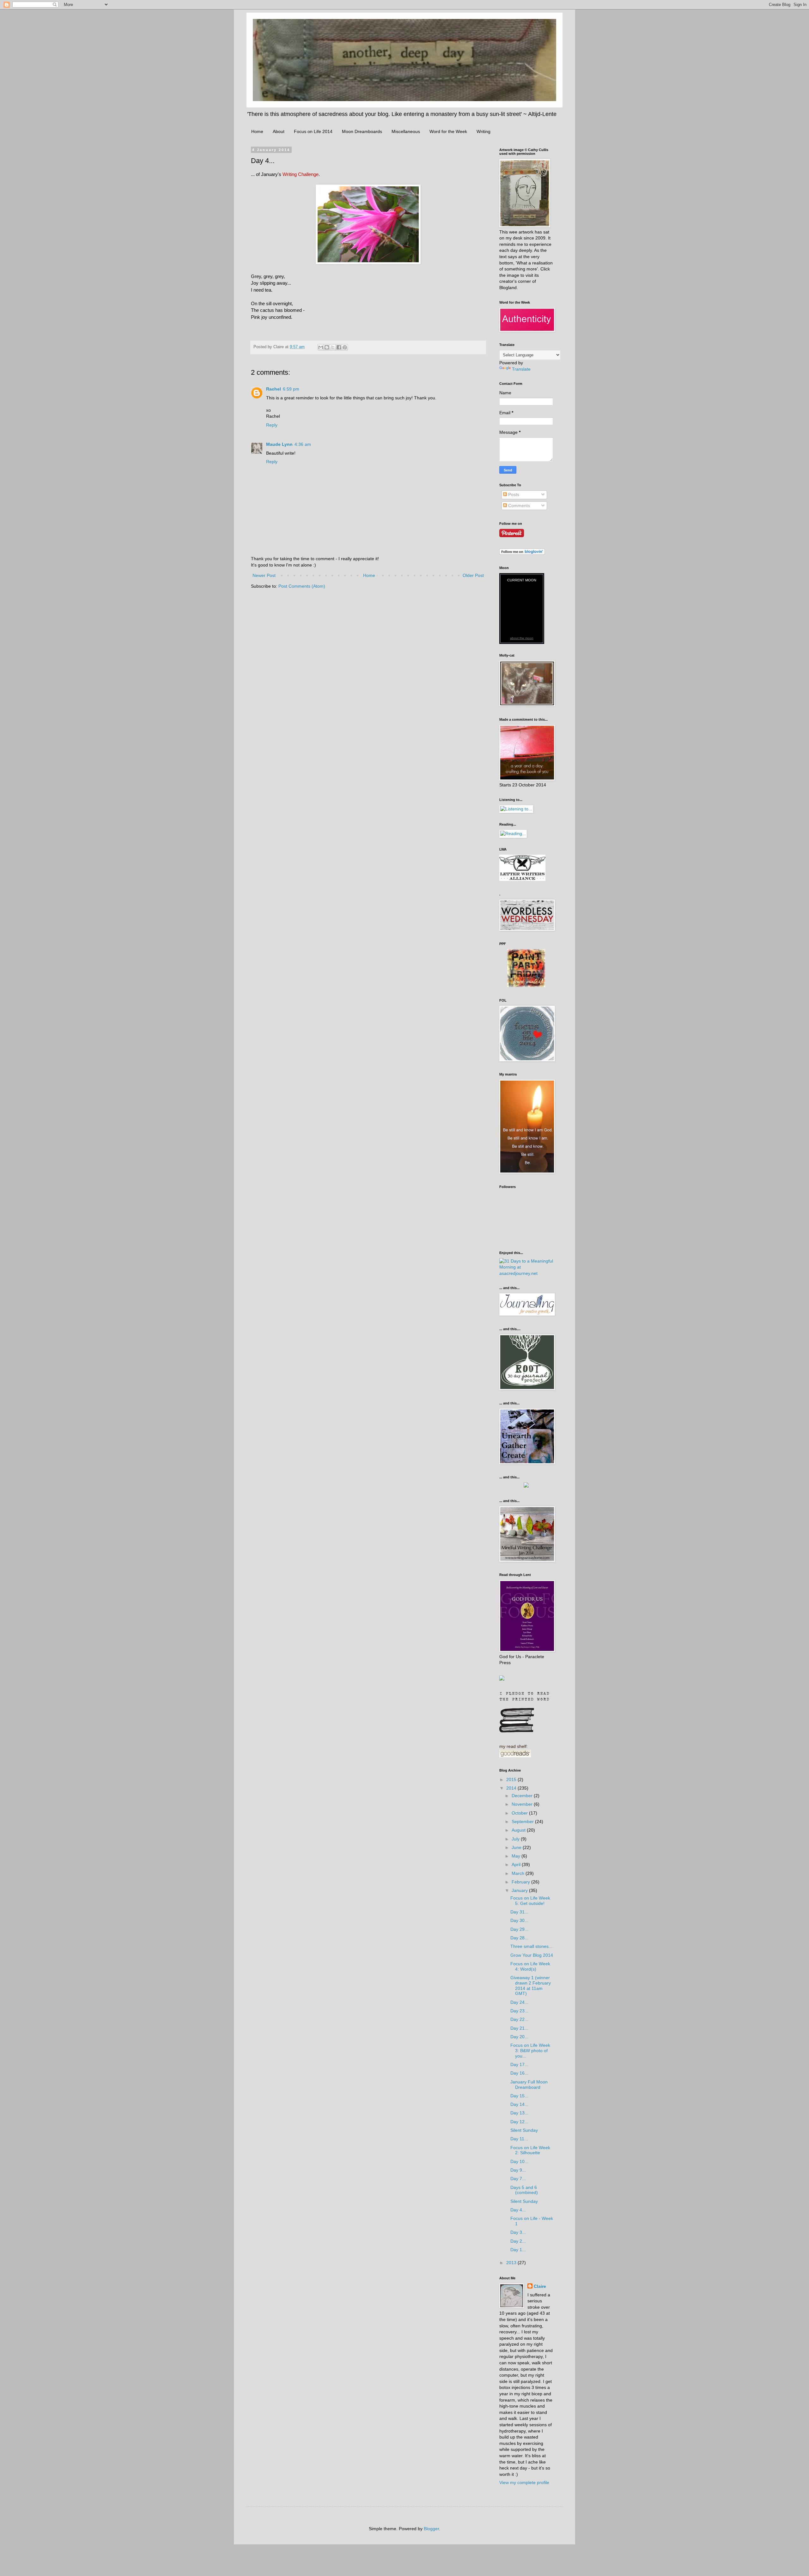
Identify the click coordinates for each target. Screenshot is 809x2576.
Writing (484, 131)
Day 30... (519, 1920)
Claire (540, 2286)
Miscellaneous (406, 131)
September (523, 1821)
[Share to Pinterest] (345, 347)
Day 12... (519, 2122)
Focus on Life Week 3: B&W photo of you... (530, 2051)
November (523, 1804)
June (517, 1847)
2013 (512, 2263)
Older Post (473, 575)
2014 (512, 1788)
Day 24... (519, 2002)
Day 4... (518, 2210)
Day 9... (518, 2170)
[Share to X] (333, 347)
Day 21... (519, 2028)
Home (257, 131)
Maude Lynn (279, 444)
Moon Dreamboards (362, 131)
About (279, 131)
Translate (521, 369)
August (519, 1830)
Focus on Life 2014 (313, 131)
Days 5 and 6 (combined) (524, 2190)
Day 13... (519, 2113)
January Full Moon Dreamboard (529, 2085)
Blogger (431, 2529)
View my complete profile (524, 2482)
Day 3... (518, 2232)
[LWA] (522, 879)
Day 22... (519, 2019)
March (519, 1873)
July (516, 1839)
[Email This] (321, 347)
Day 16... (519, 2073)
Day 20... (519, 2037)
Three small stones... (531, 1946)
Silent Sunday (524, 2130)
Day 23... (519, 2011)
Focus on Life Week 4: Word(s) (530, 1966)
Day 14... (519, 2104)
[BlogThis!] (327, 347)
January (520, 1890)
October (520, 1813)
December (523, 1796)
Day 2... (518, 2241)
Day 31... (519, 1912)
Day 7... (518, 2179)
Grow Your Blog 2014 (532, 1955)
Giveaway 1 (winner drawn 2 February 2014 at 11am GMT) (531, 1985)
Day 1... (518, 2250)
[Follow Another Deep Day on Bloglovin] (522, 553)
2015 (512, 1779)
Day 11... (519, 2139)
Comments (518, 506)
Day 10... (519, 2161)
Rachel (274, 389)
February (521, 1882)
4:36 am (303, 444)
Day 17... (519, 2064)
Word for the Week (448, 131)
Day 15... (519, 2096)
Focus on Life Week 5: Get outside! (530, 1901)
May (517, 1856)
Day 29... (519, 1929)
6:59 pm (291, 389)
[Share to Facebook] (339, 347)
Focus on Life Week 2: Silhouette (530, 2150)
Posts (513, 494)
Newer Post (264, 575)
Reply (272, 425)
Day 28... (519, 1938)
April (517, 1864)
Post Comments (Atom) (302, 586)
